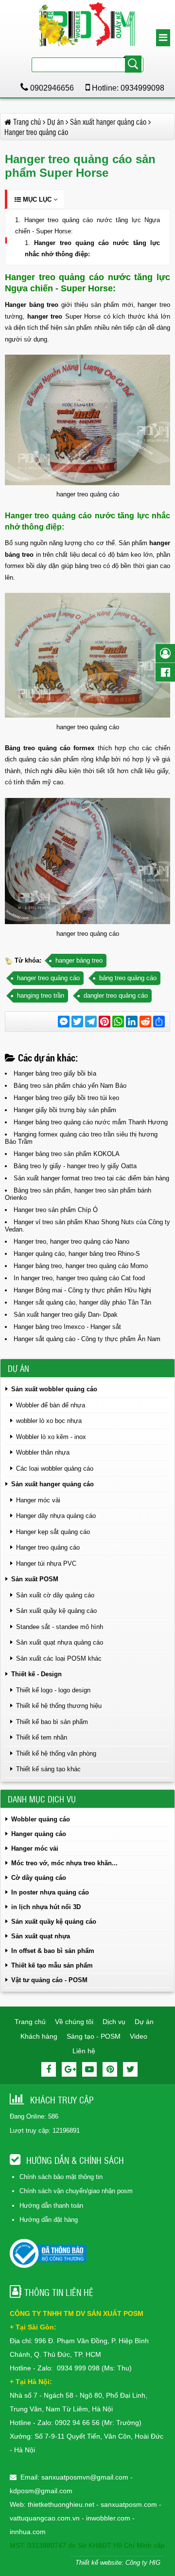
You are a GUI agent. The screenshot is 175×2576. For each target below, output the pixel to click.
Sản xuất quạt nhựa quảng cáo (60, 1642)
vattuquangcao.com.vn (45, 2518)
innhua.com (28, 2532)
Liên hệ (84, 2051)
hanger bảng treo (79, 960)
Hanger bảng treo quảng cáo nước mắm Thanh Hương (91, 1122)
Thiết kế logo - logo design (53, 1690)
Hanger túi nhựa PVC (46, 1563)
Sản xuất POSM (35, 1579)
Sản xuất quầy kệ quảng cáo (56, 1611)
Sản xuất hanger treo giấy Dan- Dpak (66, 1315)
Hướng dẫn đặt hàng (49, 2220)
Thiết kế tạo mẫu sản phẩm (52, 1965)
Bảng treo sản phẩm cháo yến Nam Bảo (70, 1086)
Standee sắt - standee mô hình (60, 1627)
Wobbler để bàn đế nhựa (51, 1405)
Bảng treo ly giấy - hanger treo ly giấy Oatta (75, 1166)
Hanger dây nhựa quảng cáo (56, 1516)
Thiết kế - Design (36, 1674)
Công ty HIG (143, 2563)
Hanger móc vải (38, 1500)
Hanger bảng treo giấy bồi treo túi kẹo (66, 1098)
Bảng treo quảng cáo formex (50, 748)
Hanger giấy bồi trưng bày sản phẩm (65, 1110)
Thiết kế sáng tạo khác (48, 1769)
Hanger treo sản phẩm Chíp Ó (56, 1210)
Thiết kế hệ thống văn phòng (56, 1753)
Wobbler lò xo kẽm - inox (51, 1437)
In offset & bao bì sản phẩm (53, 1951)
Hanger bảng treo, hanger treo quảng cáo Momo (81, 1266)
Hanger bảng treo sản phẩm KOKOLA (67, 1154)
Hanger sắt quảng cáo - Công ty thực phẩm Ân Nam (87, 1339)
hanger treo (45, 316)
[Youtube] (89, 2069)
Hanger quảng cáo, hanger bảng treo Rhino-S (77, 1254)
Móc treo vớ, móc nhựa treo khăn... (64, 1863)
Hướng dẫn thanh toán (51, 2206)
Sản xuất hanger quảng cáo (52, 1484)
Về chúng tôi (74, 2022)
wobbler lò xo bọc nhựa (49, 1421)
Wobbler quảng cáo (41, 1819)
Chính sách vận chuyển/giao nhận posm (76, 2191)
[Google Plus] (69, 2069)
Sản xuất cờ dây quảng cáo (55, 1595)
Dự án (144, 2022)
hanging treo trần (41, 995)
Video (139, 2036)
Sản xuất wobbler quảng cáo (54, 1389)
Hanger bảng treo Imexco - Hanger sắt (67, 1327)
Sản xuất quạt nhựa (41, 1936)
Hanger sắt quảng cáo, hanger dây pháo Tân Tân (82, 1302)
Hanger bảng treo (32, 305)
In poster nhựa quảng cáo (50, 1892)
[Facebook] (49, 2069)
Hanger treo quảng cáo (48, 1547)
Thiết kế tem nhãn (42, 1737)
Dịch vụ (114, 2022)
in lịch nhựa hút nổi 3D (46, 1907)
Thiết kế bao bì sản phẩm (52, 1722)
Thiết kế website (98, 2563)
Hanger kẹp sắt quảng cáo (53, 1532)
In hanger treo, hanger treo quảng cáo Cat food (79, 1278)
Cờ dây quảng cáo (39, 1878)
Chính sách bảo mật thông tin (61, 2177)
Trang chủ (30, 2022)
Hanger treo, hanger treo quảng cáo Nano (71, 1241)
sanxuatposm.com (129, 2504)
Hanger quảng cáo (39, 1834)
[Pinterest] (110, 2069)
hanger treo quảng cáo (48, 978)
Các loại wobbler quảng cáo (55, 1468)
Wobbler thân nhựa (43, 1452)
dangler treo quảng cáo (116, 995)
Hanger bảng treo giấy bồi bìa (55, 1073)
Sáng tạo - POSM (94, 2036)
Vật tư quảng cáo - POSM (49, 1980)
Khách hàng (39, 2036)
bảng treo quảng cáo (128, 978)
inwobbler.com (109, 2518)
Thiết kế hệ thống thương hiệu (59, 1706)
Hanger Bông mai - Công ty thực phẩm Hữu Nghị (82, 1290)
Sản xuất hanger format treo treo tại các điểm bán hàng (91, 1178)
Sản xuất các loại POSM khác (59, 1658)
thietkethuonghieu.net (61, 2504)
